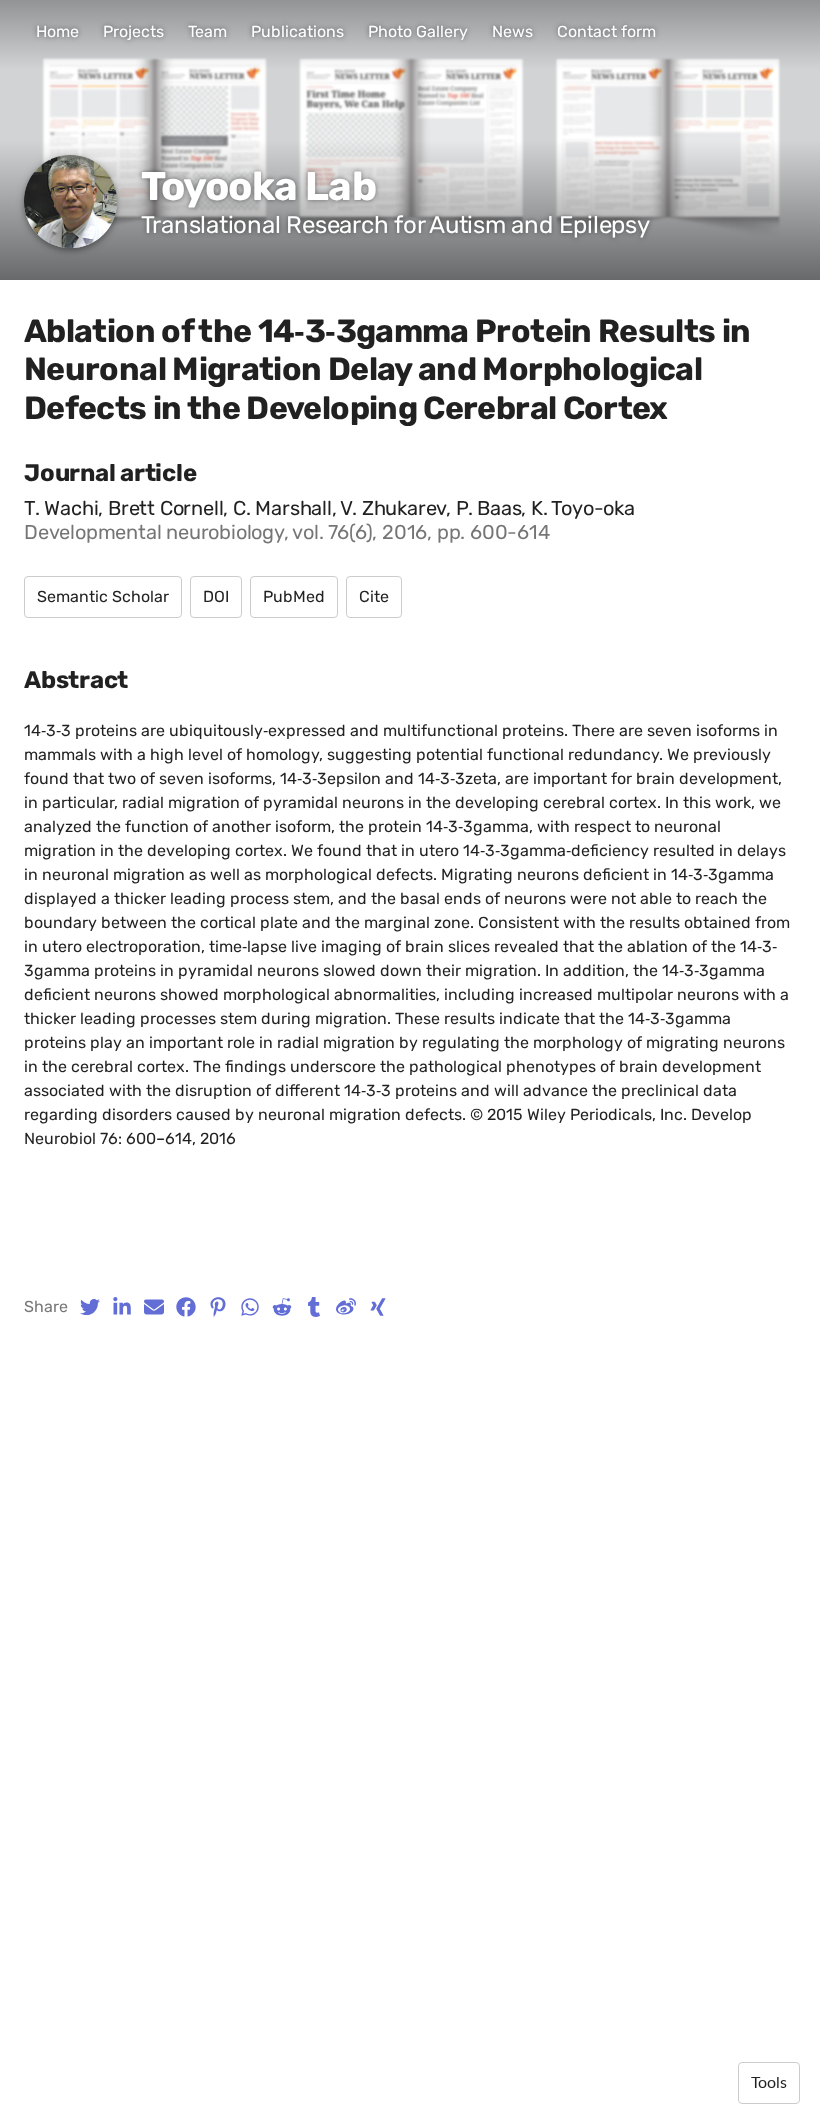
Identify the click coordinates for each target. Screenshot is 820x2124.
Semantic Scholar (103, 596)
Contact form (606, 31)
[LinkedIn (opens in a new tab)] (122, 1307)
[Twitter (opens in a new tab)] (90, 1307)
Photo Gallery (418, 31)
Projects (133, 31)
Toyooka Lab (258, 186)
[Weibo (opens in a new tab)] (346, 1307)
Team (207, 31)
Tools (769, 2083)
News (512, 31)
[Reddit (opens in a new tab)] (282, 1307)
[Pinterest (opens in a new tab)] (218, 1307)
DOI (216, 596)
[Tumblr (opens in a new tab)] (314, 1307)
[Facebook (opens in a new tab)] (186, 1307)
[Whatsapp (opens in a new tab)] (250, 1307)
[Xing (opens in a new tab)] (378, 1307)
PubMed (294, 596)
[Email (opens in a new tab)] (154, 1307)
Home (57, 31)
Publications (297, 31)
